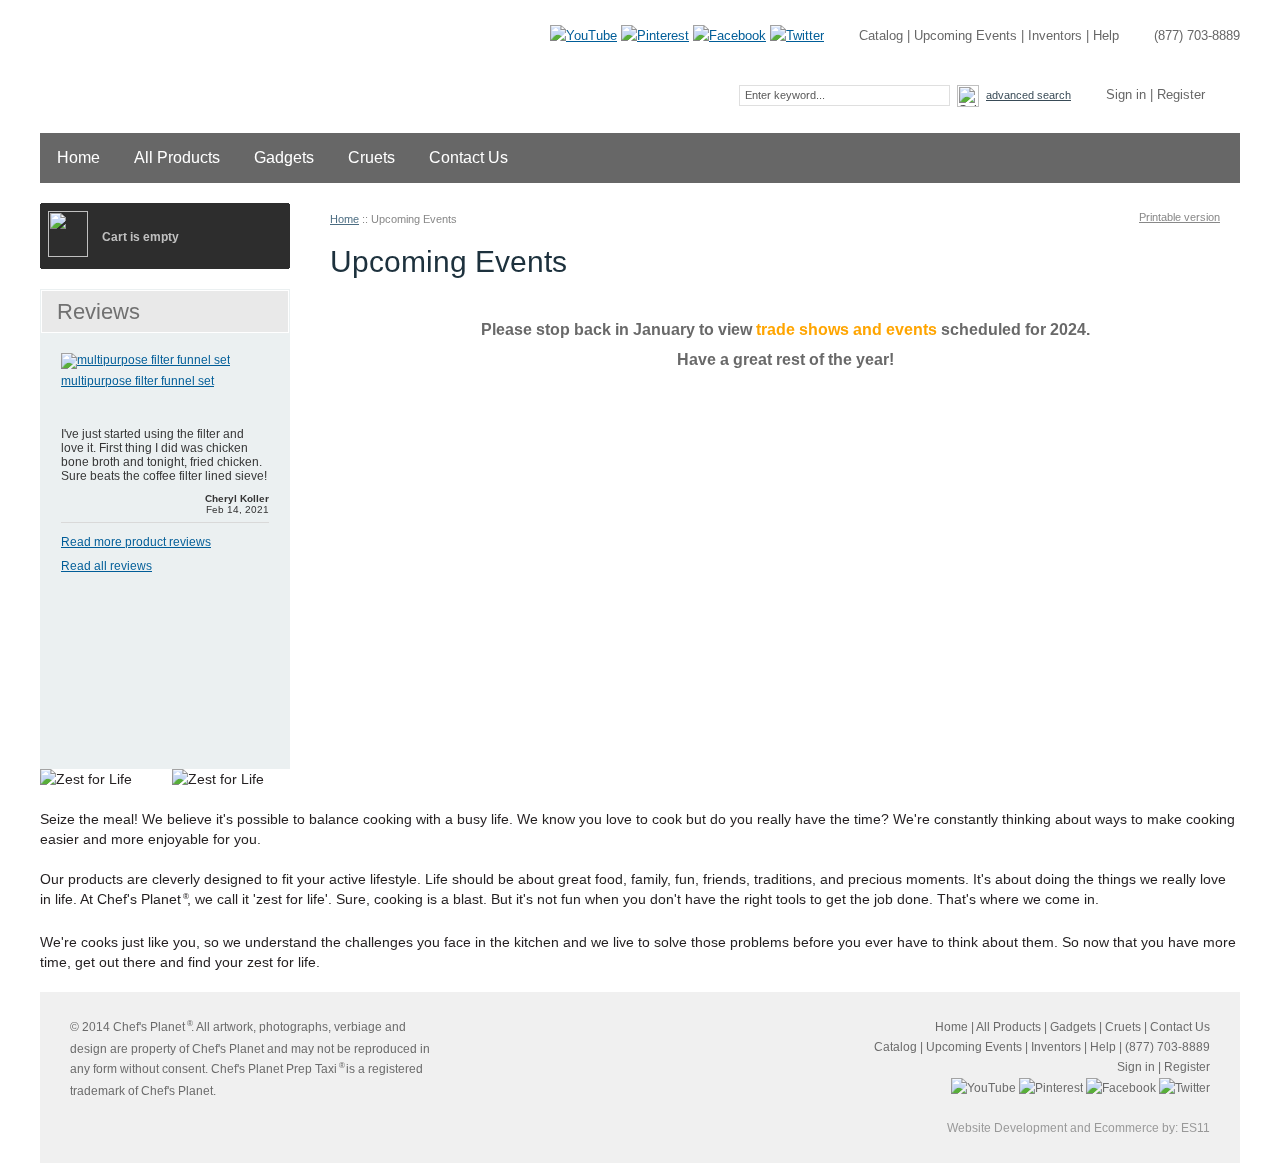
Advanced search (1028, 95)
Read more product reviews (136, 542)
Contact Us (468, 157)
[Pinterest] (655, 35)
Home (78, 157)
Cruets (371, 157)
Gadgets (284, 157)
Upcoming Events (965, 35)
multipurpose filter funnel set (137, 381)
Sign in (1126, 94)
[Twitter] (797, 35)
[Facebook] (729, 35)
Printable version (1179, 217)
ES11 (1195, 1128)
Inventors (1055, 35)
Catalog (881, 35)
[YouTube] (583, 35)
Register (1181, 94)
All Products (177, 157)
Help (1106, 35)
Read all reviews (106, 566)
